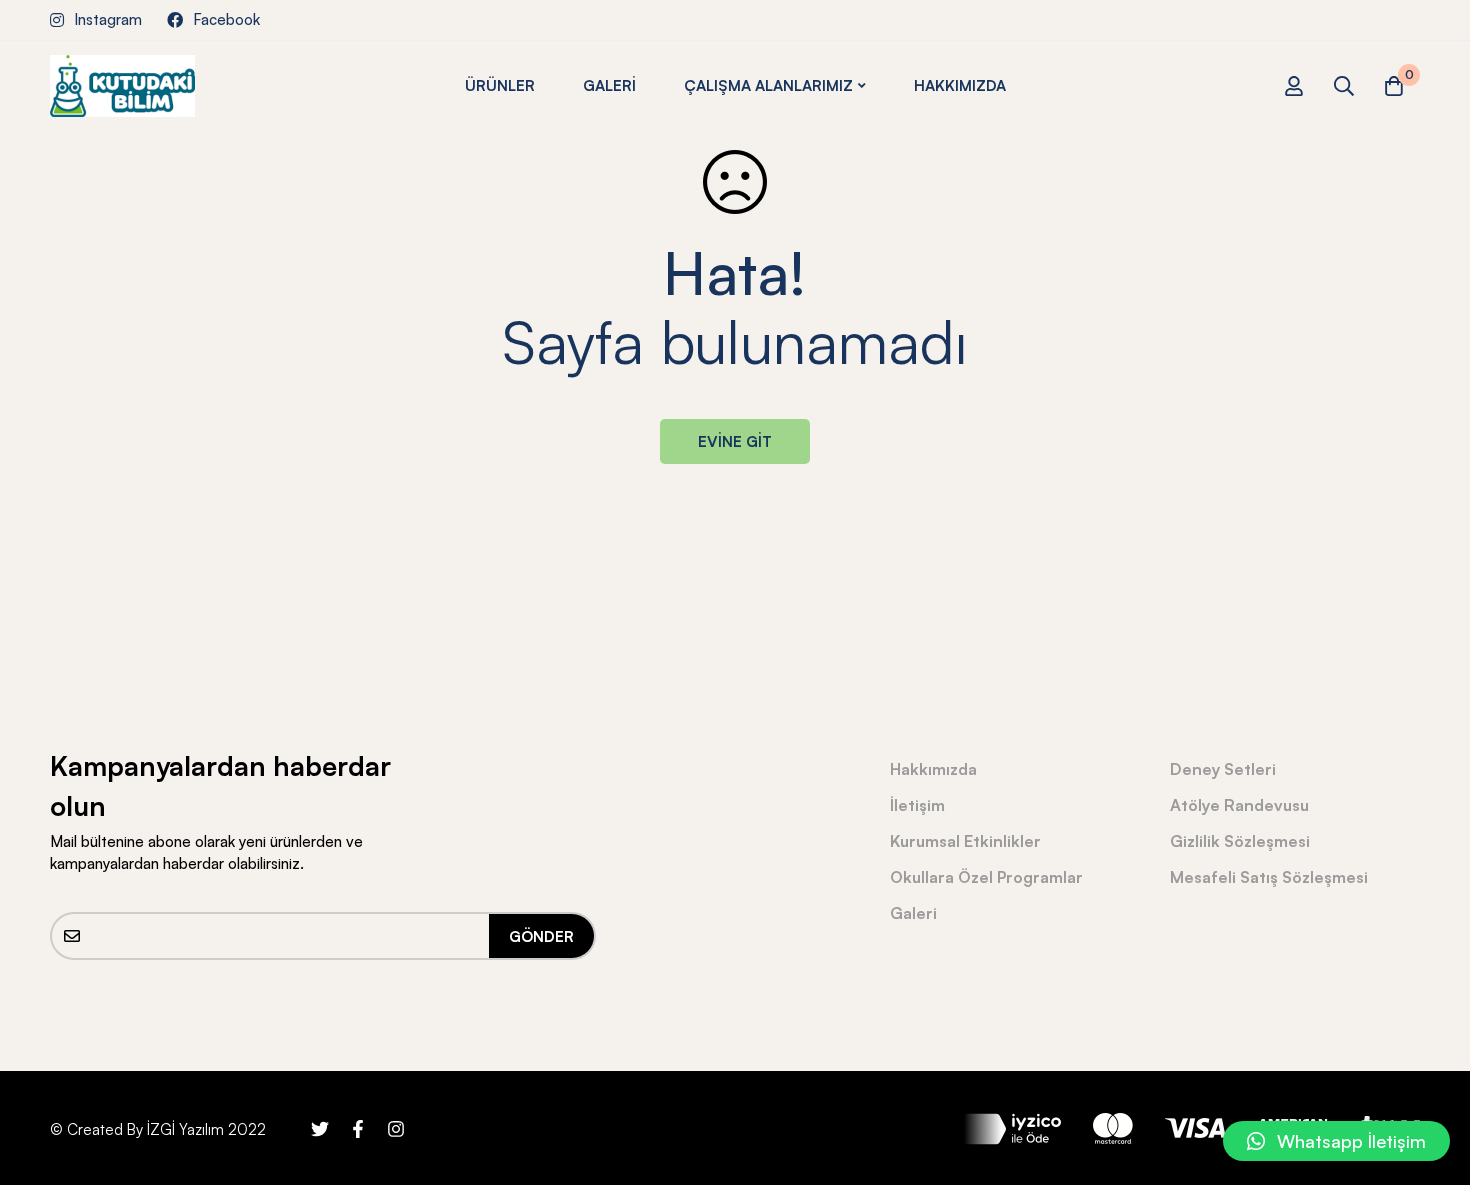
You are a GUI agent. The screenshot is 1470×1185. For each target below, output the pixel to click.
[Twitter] (320, 1129)
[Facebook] (358, 1129)
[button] (1336, 1141)
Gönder (541, 936)
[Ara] (1344, 86)
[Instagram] (396, 1129)
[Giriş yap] (1294, 86)
